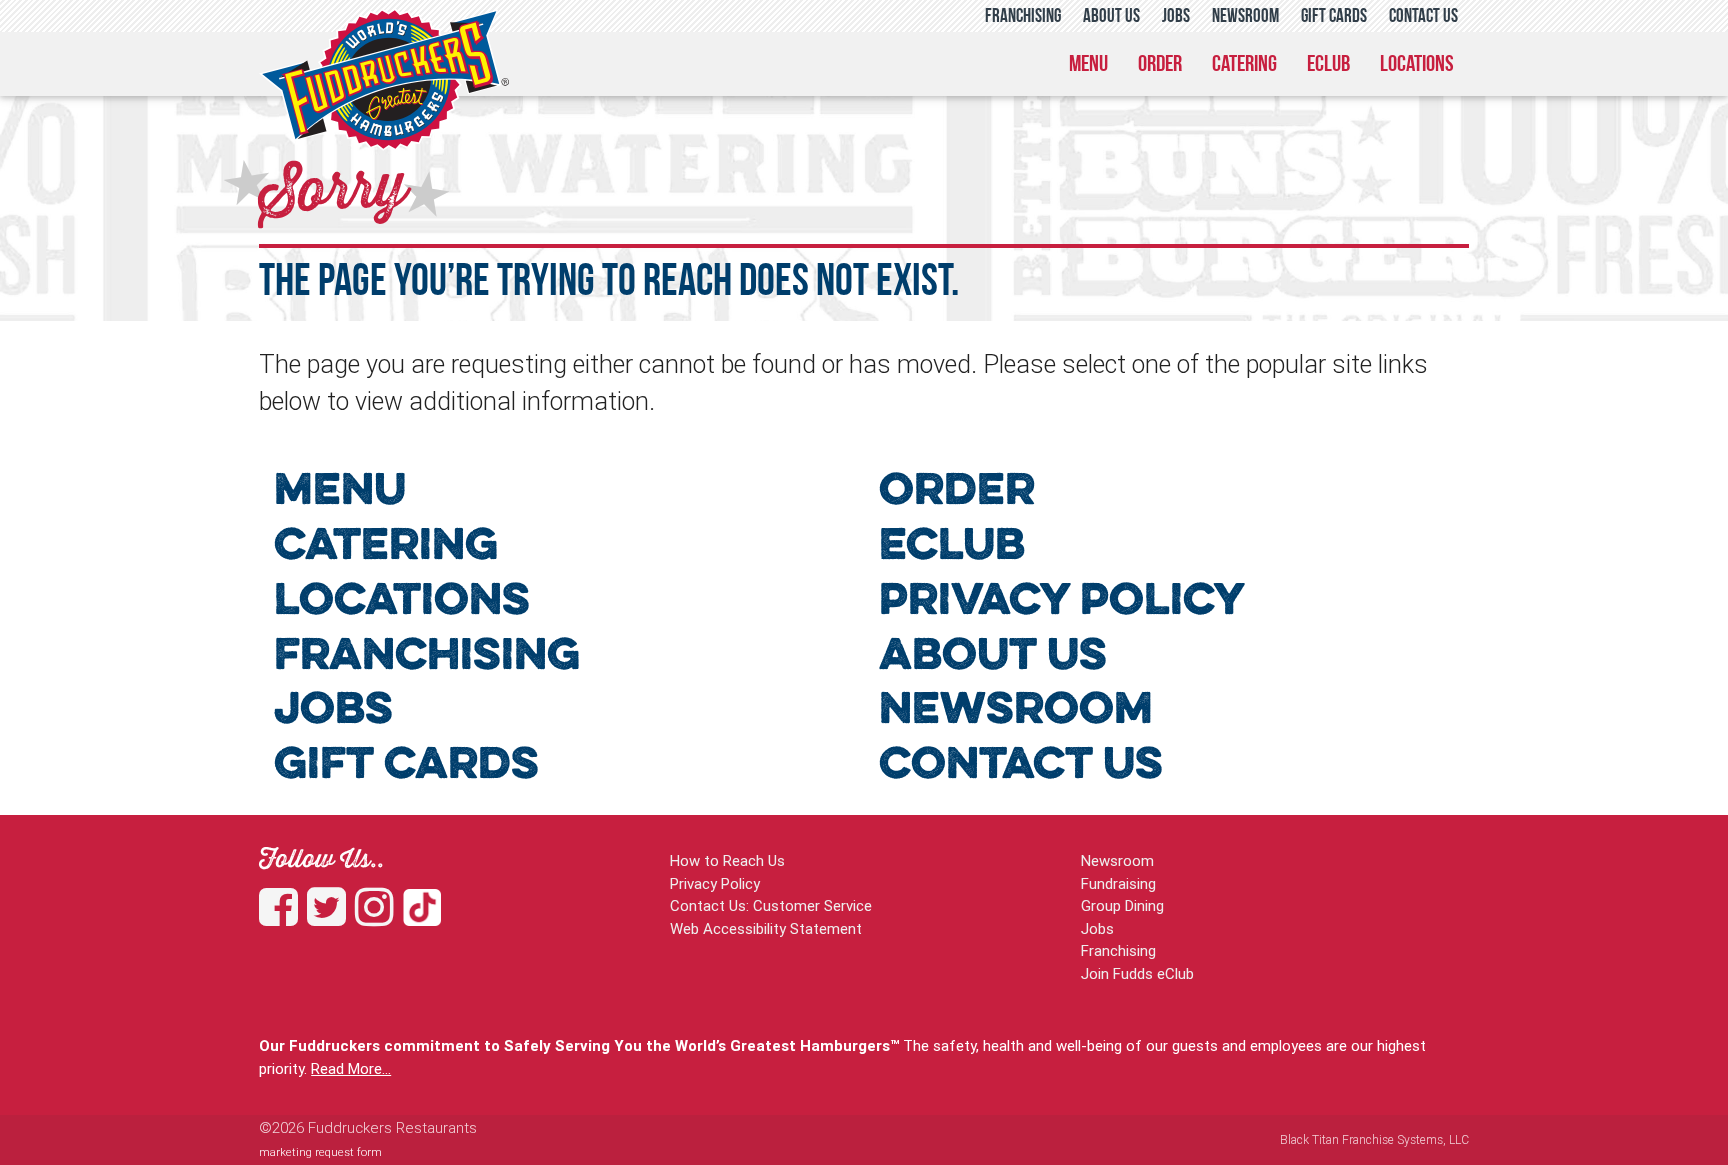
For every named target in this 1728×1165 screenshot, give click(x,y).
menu (1088, 65)
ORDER (957, 492)
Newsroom (1117, 860)
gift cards (1334, 17)
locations (1417, 65)
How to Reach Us (727, 860)
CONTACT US (1021, 766)
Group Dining (1122, 905)
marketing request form (320, 1152)
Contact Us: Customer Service (771, 905)
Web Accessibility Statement (766, 928)
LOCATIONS (402, 602)
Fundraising (1118, 883)
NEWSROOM (1016, 711)
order (1160, 65)
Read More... (351, 1068)
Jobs (1097, 928)
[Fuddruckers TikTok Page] (422, 917)
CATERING (386, 547)
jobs (1176, 17)
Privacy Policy (715, 883)
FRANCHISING (427, 657)
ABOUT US (993, 657)
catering (1244, 65)
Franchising (1118, 950)
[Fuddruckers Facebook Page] (283, 917)
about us (1111, 17)
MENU (340, 492)
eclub (1328, 65)
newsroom (1245, 17)
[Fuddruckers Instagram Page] (379, 917)
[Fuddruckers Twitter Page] (331, 917)
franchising (1023, 17)
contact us (1423, 17)
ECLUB (952, 547)
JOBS (333, 711)
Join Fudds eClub (1137, 973)
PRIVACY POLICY (1062, 602)
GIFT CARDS (406, 766)
